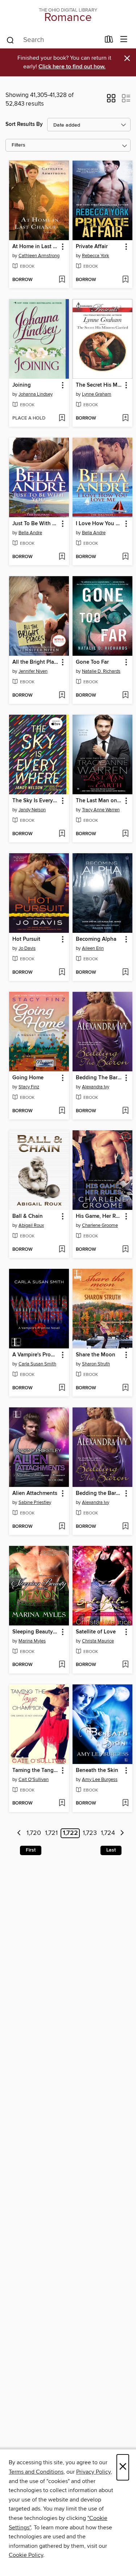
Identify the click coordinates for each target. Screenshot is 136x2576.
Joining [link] (22, 385)
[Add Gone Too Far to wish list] (125, 696)
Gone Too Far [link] (92, 662)
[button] (111, 101)
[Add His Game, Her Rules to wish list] (125, 1250)
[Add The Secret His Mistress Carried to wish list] (125, 418)
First (31, 1850)
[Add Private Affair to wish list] (125, 280)
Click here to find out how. (72, 67)
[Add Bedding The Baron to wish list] (125, 1111)
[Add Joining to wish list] (62, 418)
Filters (18, 145)
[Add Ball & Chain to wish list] (62, 1250)
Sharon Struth (96, 1364)
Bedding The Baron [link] (99, 1078)
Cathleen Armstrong (39, 256)
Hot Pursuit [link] (26, 939)
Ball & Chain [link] (28, 1216)
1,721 (51, 1833)
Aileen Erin (93, 948)
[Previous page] (19, 1833)
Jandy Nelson (32, 810)
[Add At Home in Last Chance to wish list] (62, 280)
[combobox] (53, 40)
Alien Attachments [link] (35, 1493)
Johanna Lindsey (36, 394)
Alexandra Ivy (96, 1087)
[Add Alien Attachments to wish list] (62, 1527)
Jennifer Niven (33, 671)
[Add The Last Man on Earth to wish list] (125, 834)
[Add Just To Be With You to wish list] (62, 557)
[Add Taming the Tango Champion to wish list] (62, 1803)
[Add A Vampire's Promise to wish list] (62, 1388)
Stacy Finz (29, 1087)
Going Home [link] (28, 1078)
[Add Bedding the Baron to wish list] (125, 1527)
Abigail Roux (31, 1225)
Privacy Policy (93, 2472)
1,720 (34, 1833)
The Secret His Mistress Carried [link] (99, 385)
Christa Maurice (98, 1641)
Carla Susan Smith (37, 1364)
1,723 (90, 1833)
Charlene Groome (100, 1225)
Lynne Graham (97, 394)
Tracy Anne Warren (101, 810)
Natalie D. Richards (101, 671)
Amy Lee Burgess (100, 1780)
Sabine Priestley (35, 1502)
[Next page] (122, 1833)
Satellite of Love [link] (96, 1632)
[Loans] (109, 41)
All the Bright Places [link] (36, 662)
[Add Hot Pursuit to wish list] (62, 973)
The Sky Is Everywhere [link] (36, 801)
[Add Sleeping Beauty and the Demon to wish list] (62, 1665)
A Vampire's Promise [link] (36, 1355)
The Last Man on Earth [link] (99, 801)
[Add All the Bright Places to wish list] (62, 696)
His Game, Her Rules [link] (99, 1216)
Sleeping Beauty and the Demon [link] (36, 1632)
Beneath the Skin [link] (97, 1771)
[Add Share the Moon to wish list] (125, 1388)
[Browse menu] (124, 40)
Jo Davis (27, 948)
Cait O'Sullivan (34, 1780)
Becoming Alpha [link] (96, 939)
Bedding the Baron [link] (99, 1493)
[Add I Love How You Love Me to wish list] (125, 557)
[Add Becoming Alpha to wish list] (125, 973)
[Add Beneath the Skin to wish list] (125, 1803)
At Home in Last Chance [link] (36, 247)
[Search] (10, 40)
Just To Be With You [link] (36, 524)
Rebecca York (96, 256)
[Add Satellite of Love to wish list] (125, 1665)
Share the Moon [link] (96, 1355)
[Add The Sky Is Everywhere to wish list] (62, 834)
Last (111, 1850)
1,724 (108, 1833)
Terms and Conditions (36, 2472)
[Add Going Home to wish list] (62, 1111)
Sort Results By (24, 124)
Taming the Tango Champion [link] (36, 1771)
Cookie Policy (26, 2555)
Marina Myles (32, 1641)
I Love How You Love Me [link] (99, 524)
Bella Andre (30, 533)
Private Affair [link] (92, 247)
